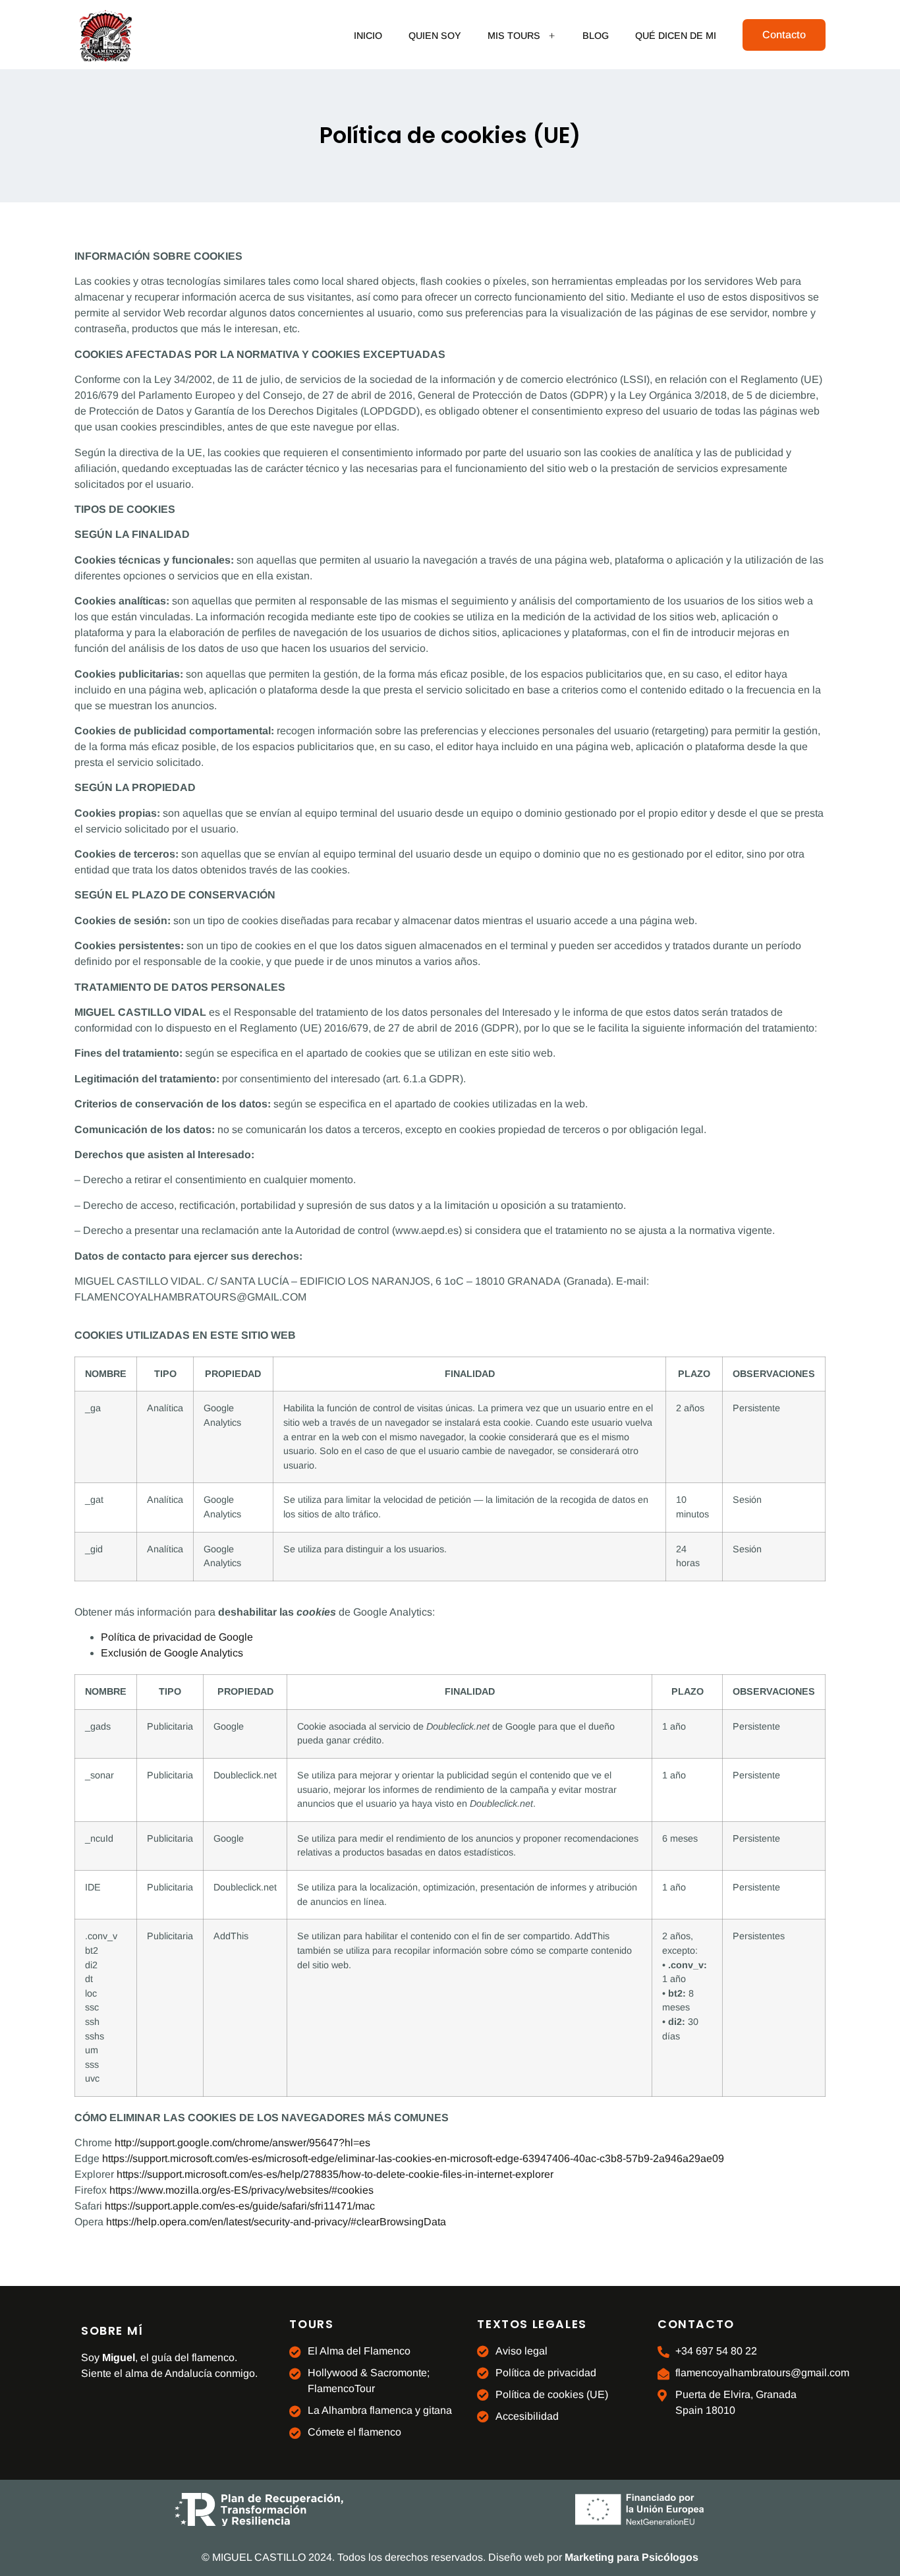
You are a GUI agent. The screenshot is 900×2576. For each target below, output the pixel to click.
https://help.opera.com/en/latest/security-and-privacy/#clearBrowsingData (276, 2222)
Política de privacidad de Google (177, 1637)
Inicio (368, 36)
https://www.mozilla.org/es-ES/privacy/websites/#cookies (241, 2190)
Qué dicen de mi (676, 36)
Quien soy (435, 36)
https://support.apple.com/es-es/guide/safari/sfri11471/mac (240, 2206)
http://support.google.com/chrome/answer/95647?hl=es (242, 2143)
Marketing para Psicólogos (632, 2557)
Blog (596, 36)
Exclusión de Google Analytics (172, 1653)
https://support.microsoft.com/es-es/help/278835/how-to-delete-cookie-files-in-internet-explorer (335, 2174)
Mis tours (514, 36)
